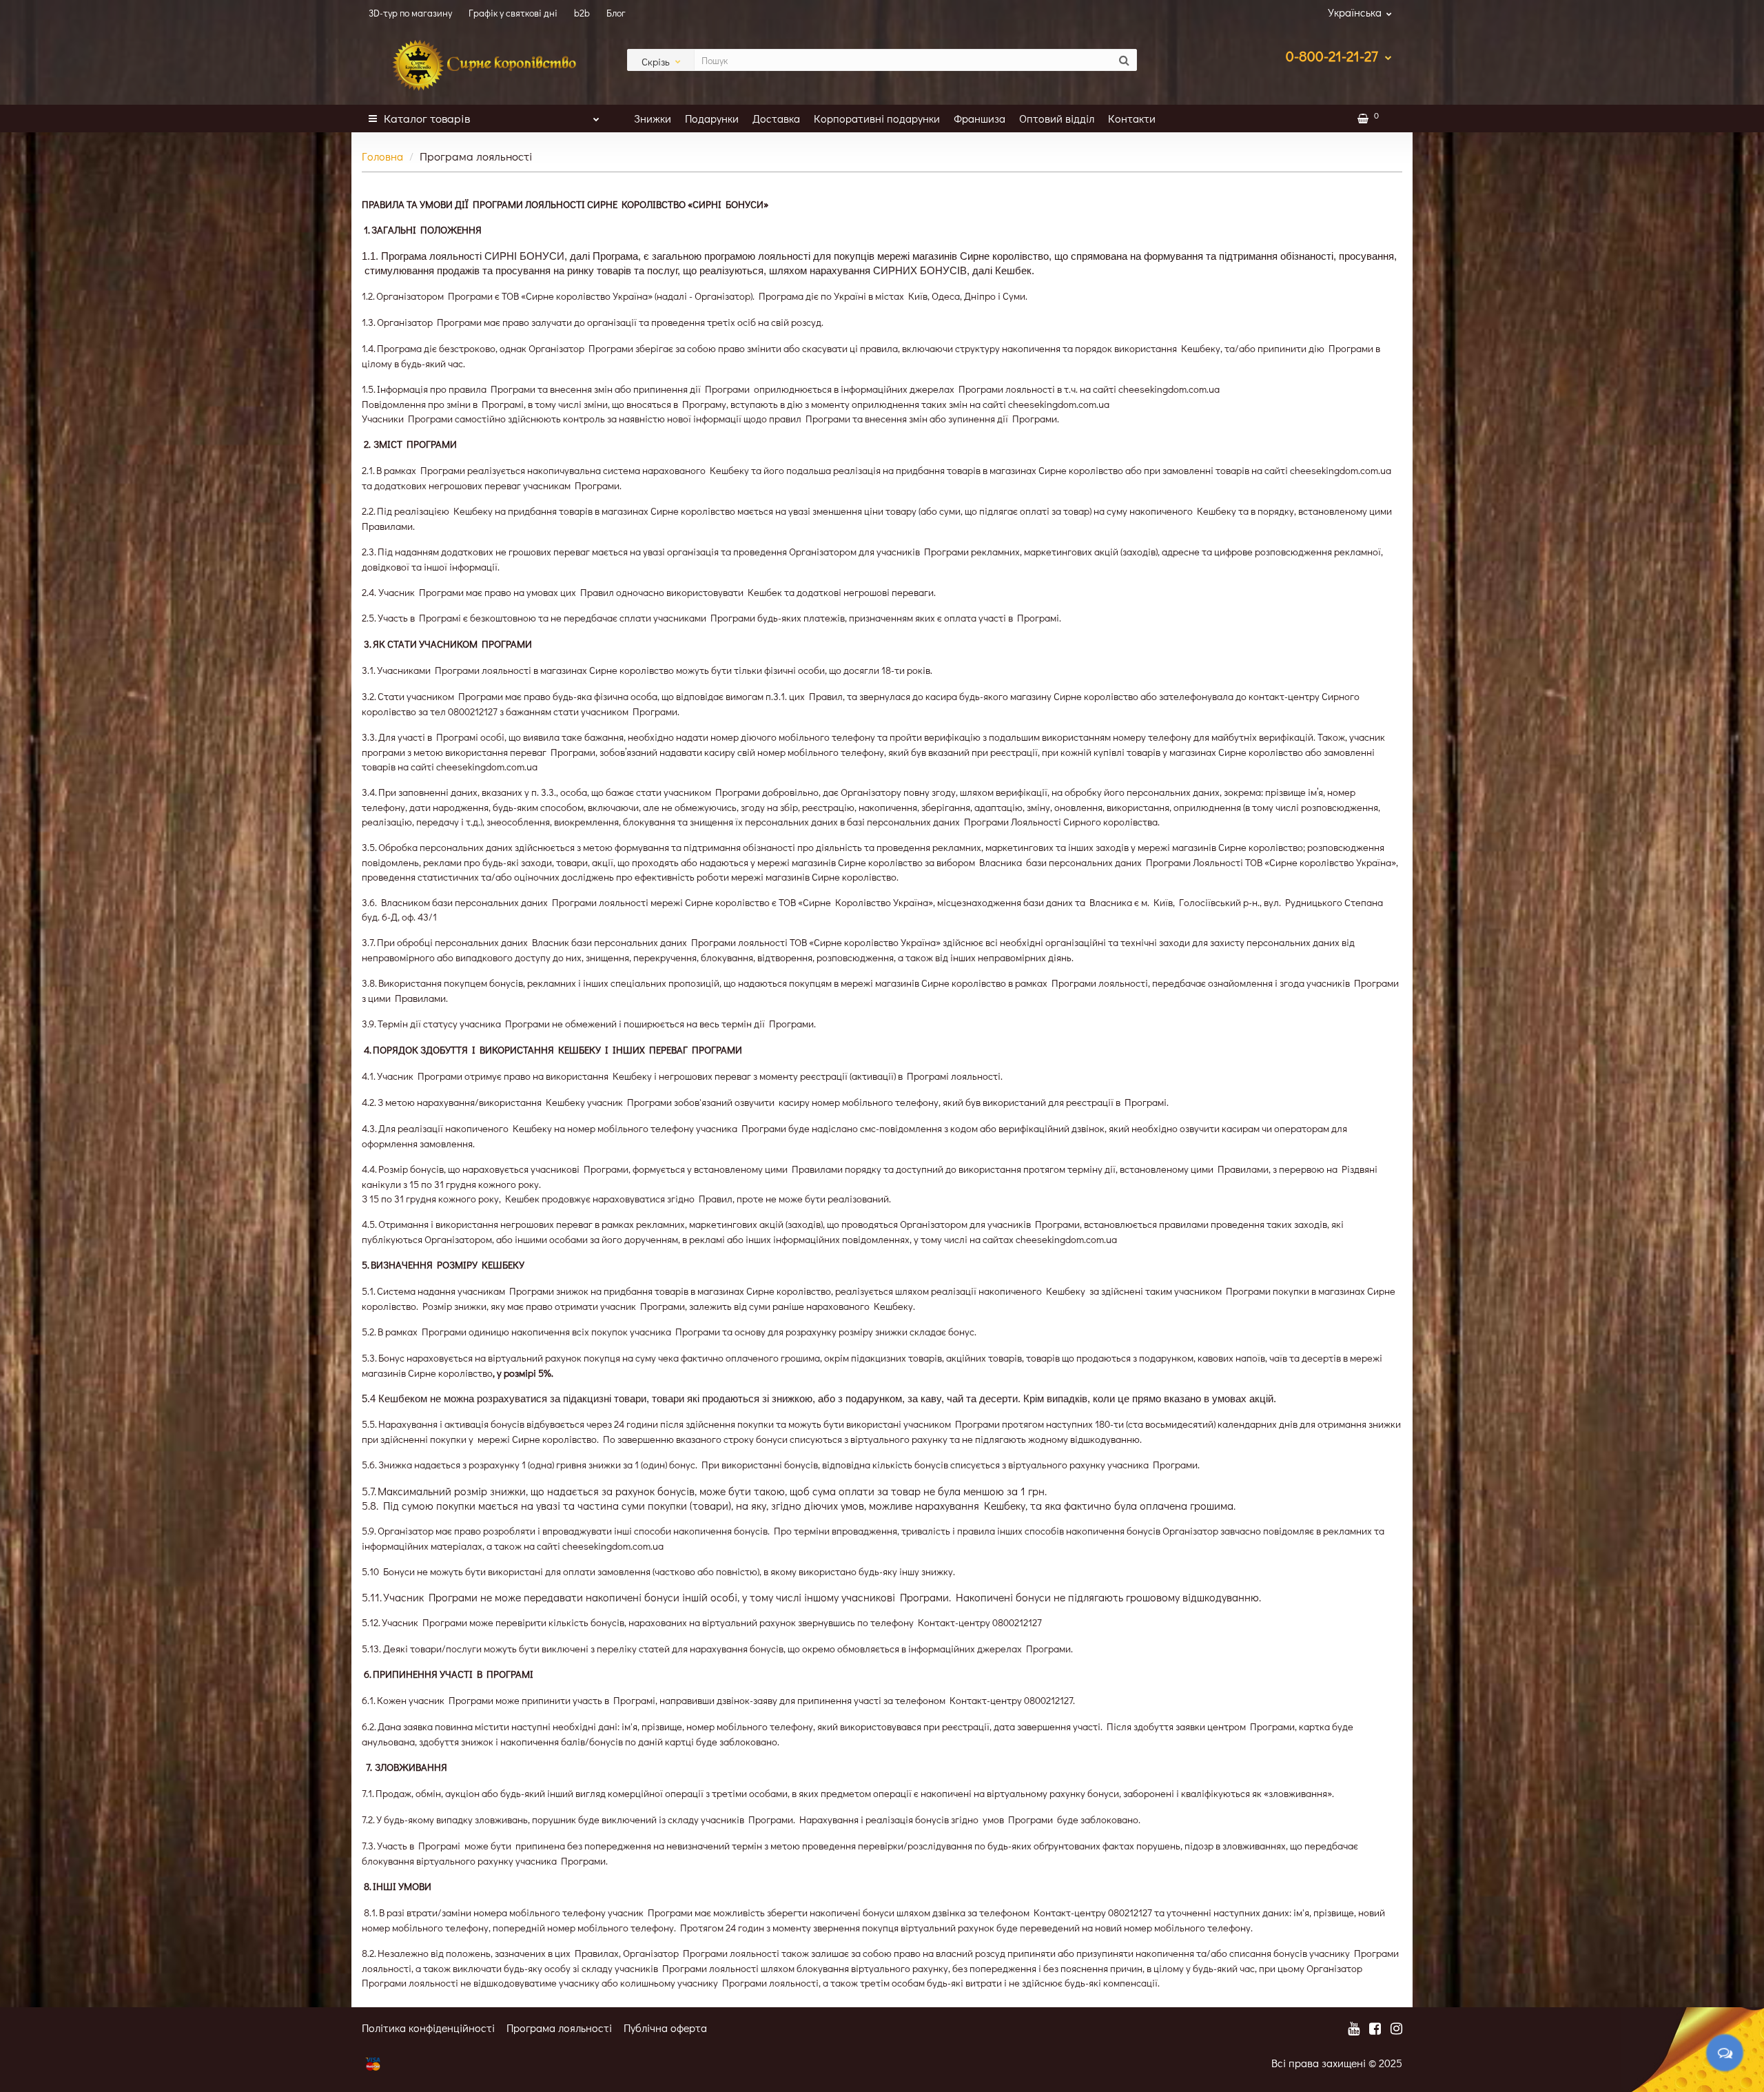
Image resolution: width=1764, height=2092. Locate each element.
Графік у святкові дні (513, 13)
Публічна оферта (665, 2028)
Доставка (776, 118)
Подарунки (712, 118)
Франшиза (980, 118)
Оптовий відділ (1057, 118)
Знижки (653, 118)
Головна (382, 156)
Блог (616, 13)
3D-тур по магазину (410, 13)
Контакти (1132, 118)
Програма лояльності (559, 2028)
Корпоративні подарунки (877, 118)
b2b (582, 13)
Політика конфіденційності (428, 2028)
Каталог (427, 118)
